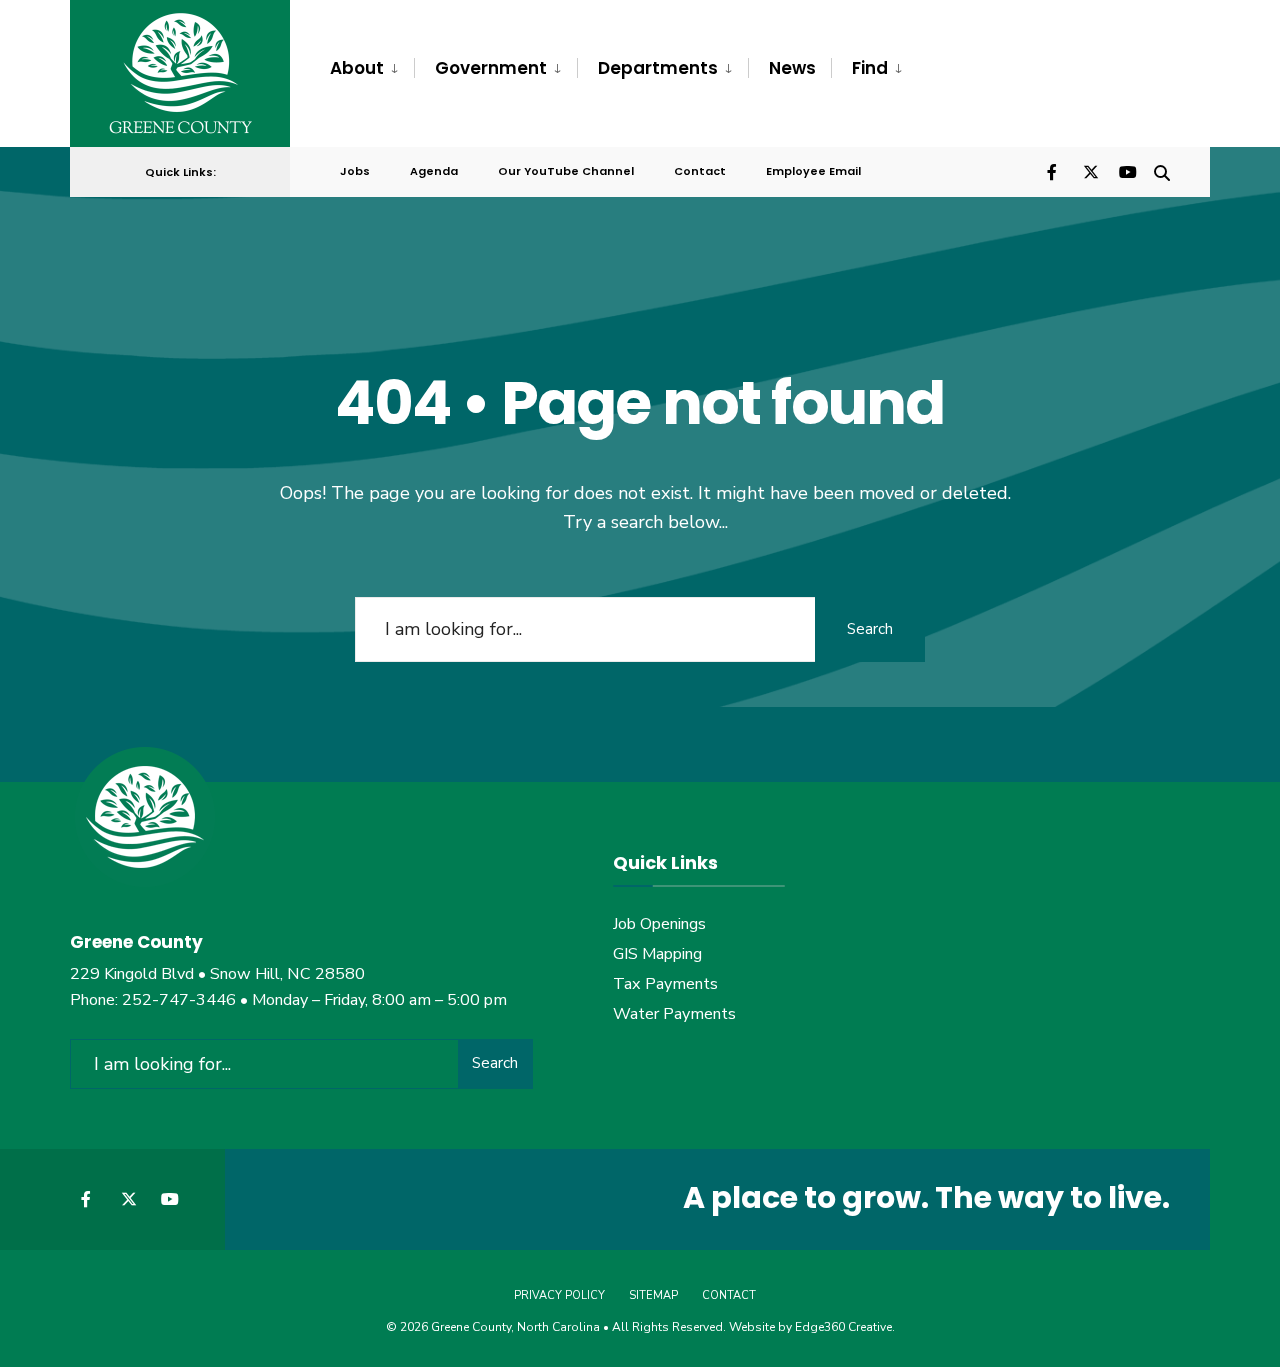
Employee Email (813, 171)
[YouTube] (1126, 170)
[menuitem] (372, 69)
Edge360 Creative (843, 1327)
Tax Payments (665, 984)
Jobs (355, 171)
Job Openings (659, 924)
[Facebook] (1054, 170)
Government (491, 68)
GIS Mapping (657, 954)
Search (870, 629)
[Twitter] (1090, 170)
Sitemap (653, 1295)
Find (870, 68)
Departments (658, 68)
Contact (700, 171)
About (357, 68)
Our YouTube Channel (566, 171)
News (792, 68)
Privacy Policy (559, 1295)
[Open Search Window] (1162, 170)
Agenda (434, 171)
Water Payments (674, 1014)
